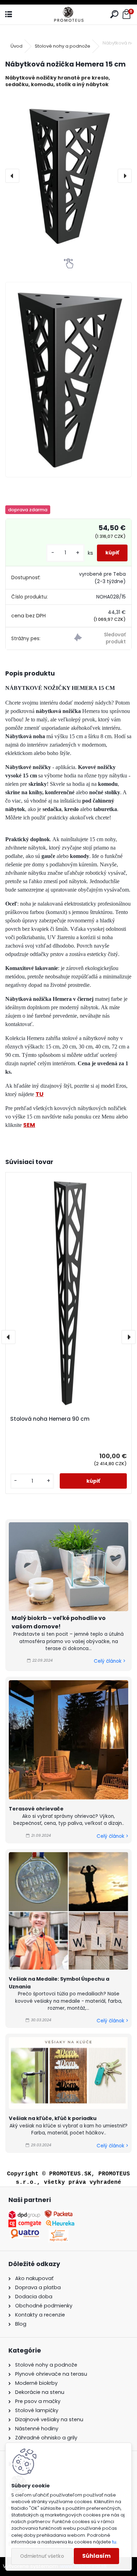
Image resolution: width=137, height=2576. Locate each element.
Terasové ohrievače (36, 1809)
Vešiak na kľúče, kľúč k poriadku (53, 2118)
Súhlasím (96, 2556)
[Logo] (68, 15)
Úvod (17, 46)
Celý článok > (110, 1661)
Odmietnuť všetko (42, 2556)
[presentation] (12, 176)
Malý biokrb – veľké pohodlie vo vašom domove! (59, 1622)
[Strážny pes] (100, 639)
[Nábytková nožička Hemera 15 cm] (68, 176)
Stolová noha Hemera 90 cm (50, 1419)
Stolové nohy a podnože (63, 46)
